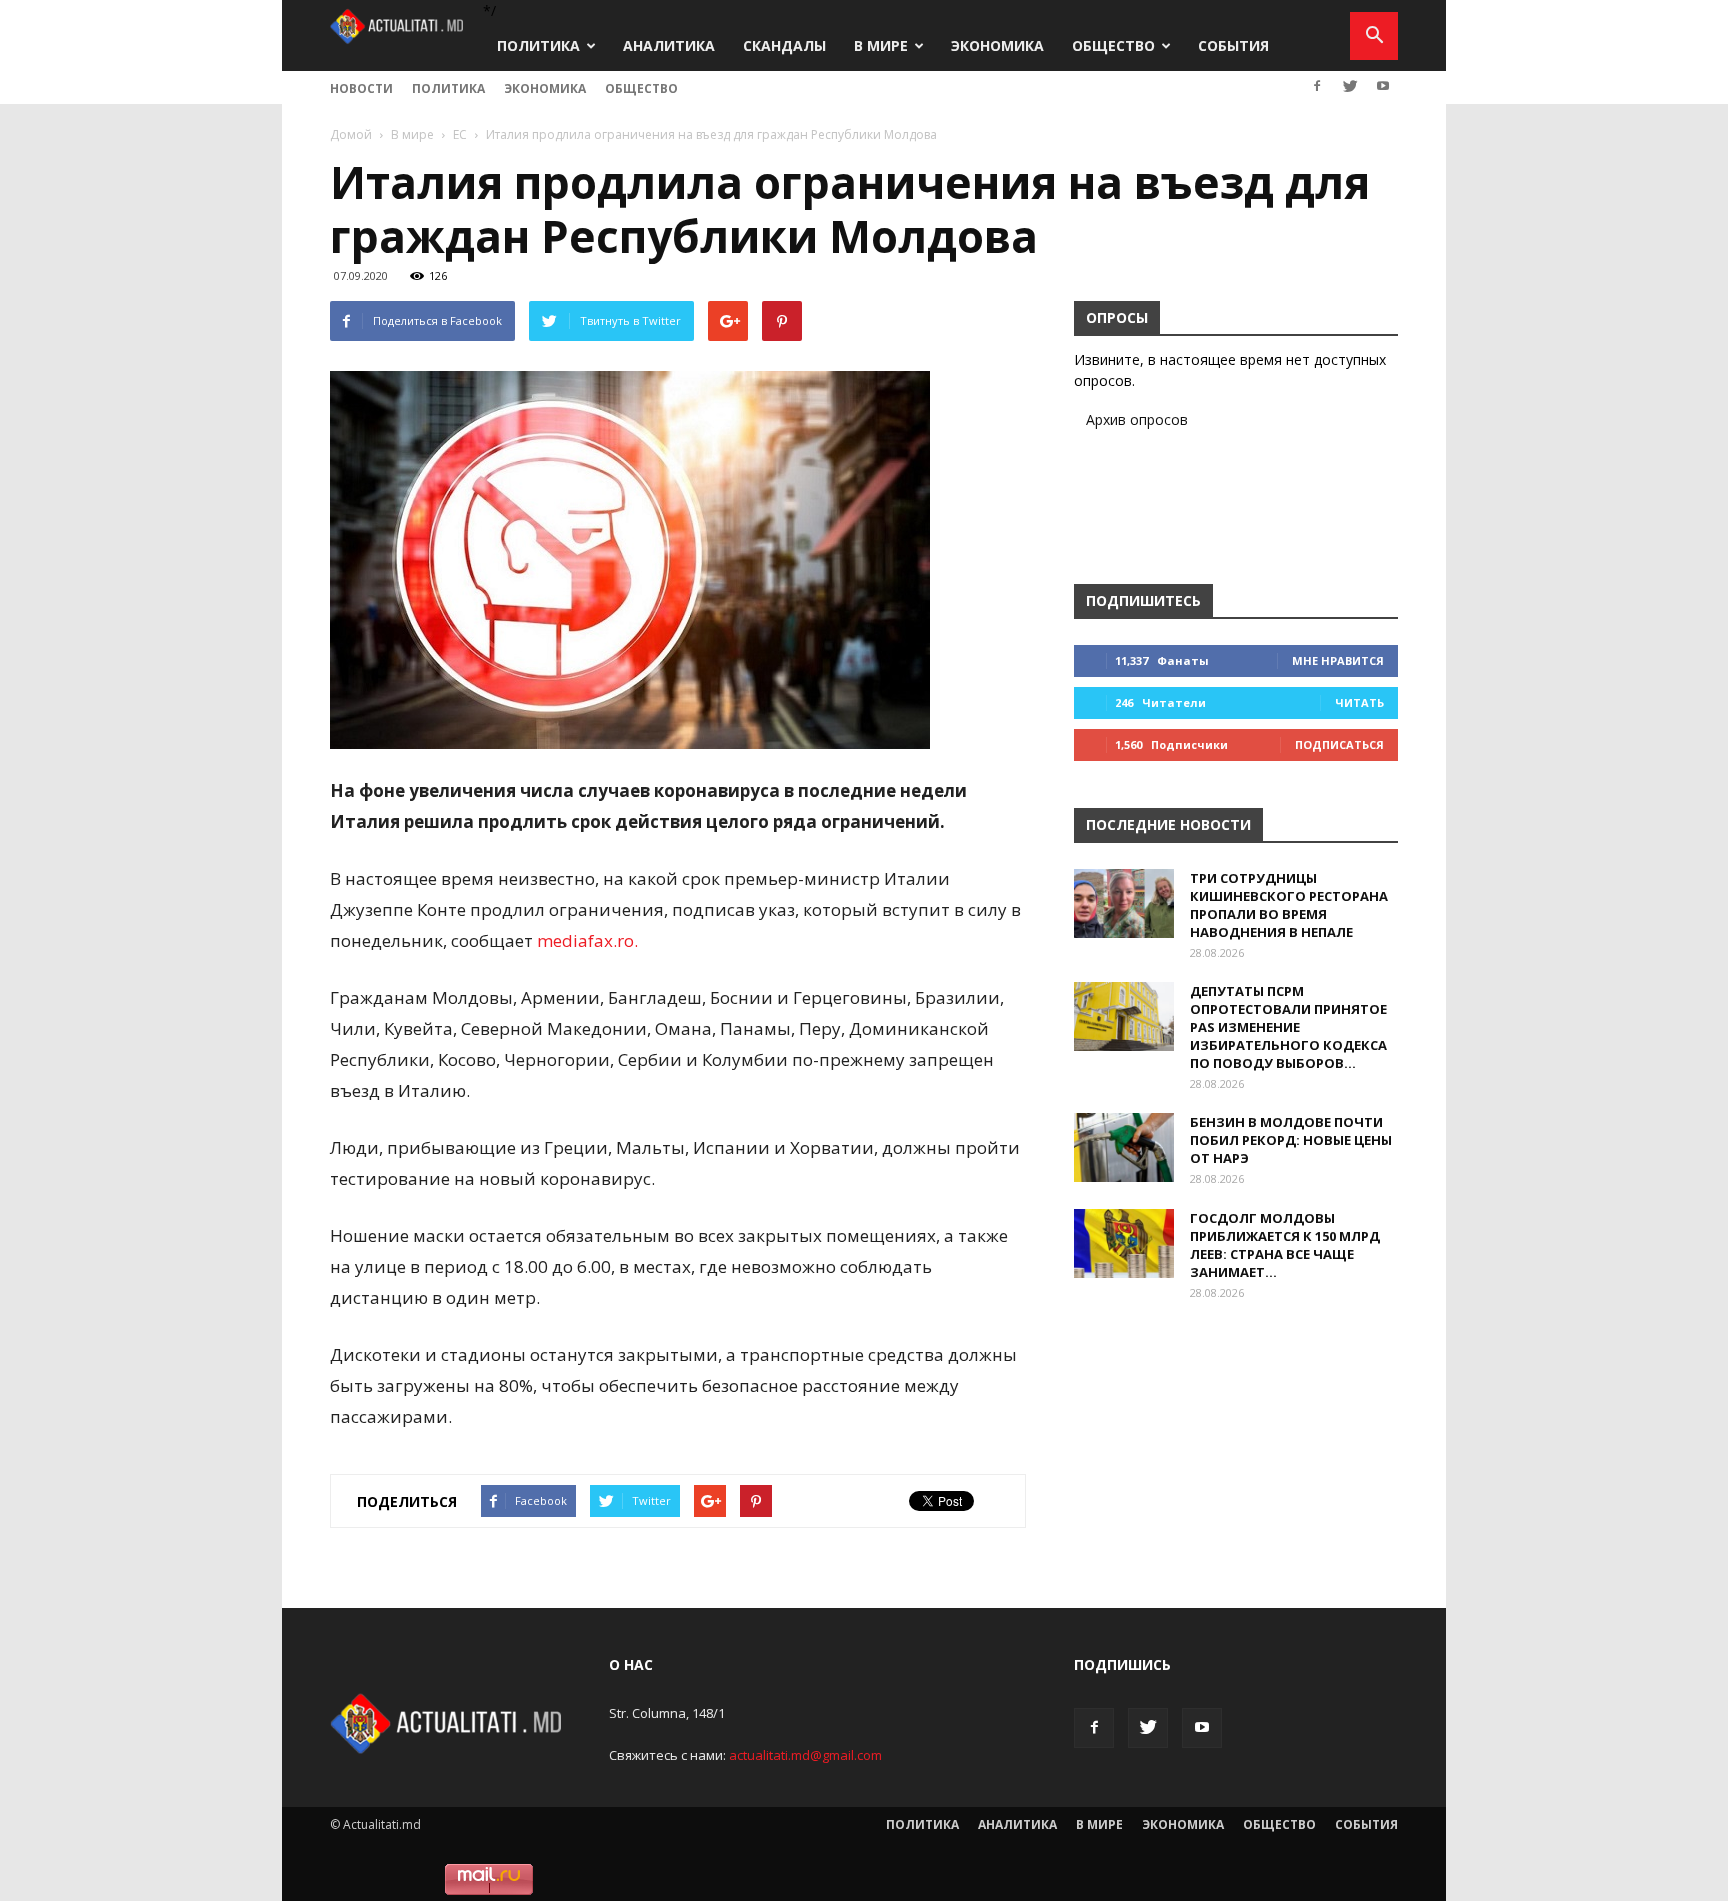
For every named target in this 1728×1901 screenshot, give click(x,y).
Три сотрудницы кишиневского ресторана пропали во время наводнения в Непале (1289, 905)
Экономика (997, 45)
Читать (1359, 702)
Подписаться (1339, 744)
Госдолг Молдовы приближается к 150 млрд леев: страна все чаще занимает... (1285, 1245)
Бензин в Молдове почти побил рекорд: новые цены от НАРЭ (1291, 1140)
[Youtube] (1383, 86)
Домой (351, 134)
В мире (881, 45)
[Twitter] (1350, 86)
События (1233, 45)
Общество (1113, 45)
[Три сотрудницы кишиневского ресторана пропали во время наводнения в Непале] (1124, 903)
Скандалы (784, 45)
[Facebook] (1317, 86)
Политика (538, 45)
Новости (361, 88)
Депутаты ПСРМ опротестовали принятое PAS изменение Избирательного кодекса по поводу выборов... (1288, 1027)
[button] (1374, 36)
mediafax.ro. (587, 940)
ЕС (460, 134)
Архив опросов (1137, 419)
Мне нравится (1338, 660)
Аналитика (669, 45)
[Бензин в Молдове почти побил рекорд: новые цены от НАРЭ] (1124, 1147)
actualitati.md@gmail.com (805, 1755)
